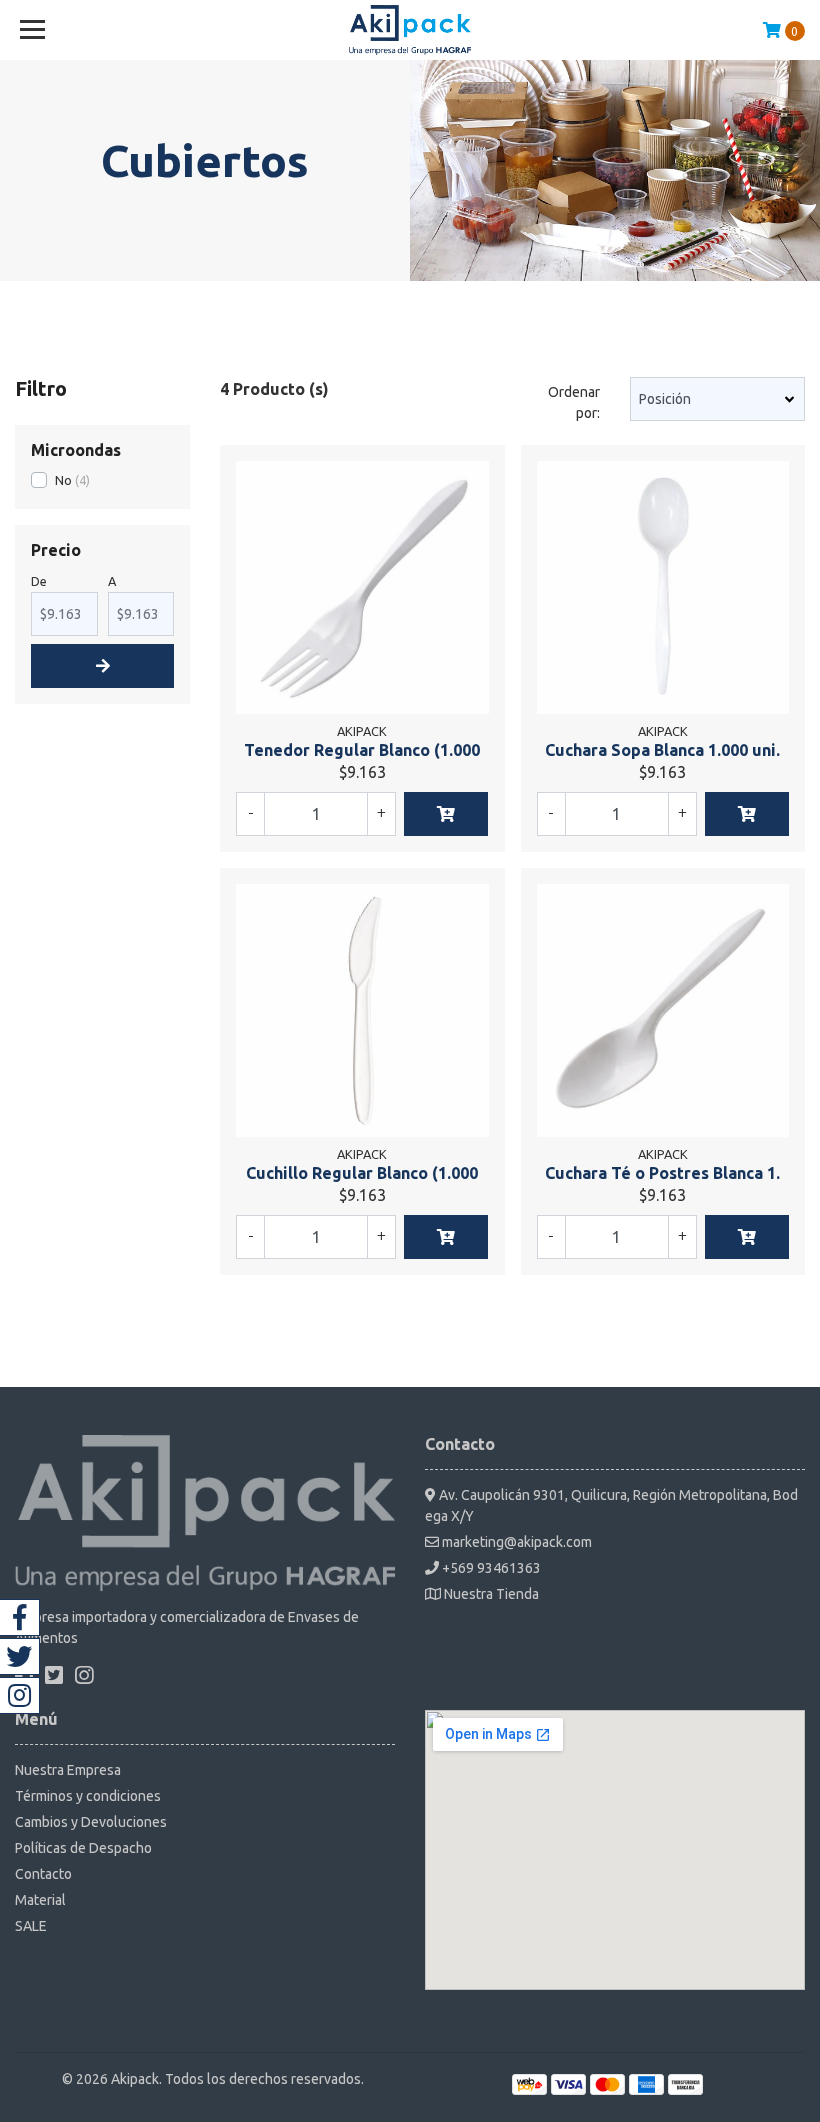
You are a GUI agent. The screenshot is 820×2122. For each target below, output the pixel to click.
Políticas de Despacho (83, 1848)
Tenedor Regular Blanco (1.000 (362, 750)
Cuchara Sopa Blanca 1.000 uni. (662, 750)
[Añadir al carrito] (446, 814)
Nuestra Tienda (490, 1594)
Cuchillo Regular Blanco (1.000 (362, 1173)
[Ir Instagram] (20, 1695)
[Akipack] (410, 30)
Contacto (43, 1874)
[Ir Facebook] (20, 1617)
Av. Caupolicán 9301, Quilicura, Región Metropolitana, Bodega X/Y (611, 1505)
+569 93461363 (490, 1568)
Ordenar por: (574, 402)
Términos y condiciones (88, 1796)
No (63, 480)
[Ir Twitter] (20, 1656)
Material (40, 1900)
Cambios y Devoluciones (91, 1822)
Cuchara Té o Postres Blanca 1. (662, 1173)
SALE (31, 1926)
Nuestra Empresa (68, 1770)
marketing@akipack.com (515, 1542)
